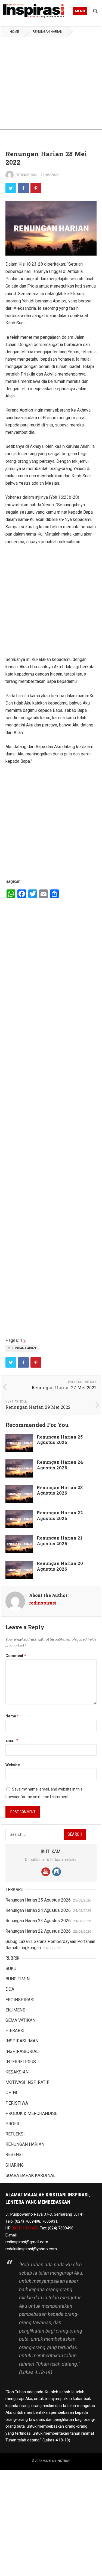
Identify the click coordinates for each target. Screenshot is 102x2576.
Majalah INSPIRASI (56, 2461)
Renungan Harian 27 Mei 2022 (64, 1388)
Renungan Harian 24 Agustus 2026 (60, 1465)
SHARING (15, 2165)
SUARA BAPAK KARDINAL (30, 2175)
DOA (10, 1989)
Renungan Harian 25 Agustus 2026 (60, 1440)
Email (12, 1740)
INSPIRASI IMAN (22, 2041)
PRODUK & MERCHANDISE (31, 2113)
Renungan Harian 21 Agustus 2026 (60, 1541)
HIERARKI (15, 2031)
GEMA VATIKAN (20, 2020)
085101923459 (25, 2228)
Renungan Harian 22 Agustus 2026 (60, 1515)
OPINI (11, 2093)
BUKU (11, 1969)
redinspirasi (26, 175)
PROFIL (13, 2124)
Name (12, 1716)
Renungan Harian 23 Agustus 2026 (60, 1490)
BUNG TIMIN (18, 1979)
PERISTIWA (17, 2103)
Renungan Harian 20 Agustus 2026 (60, 1566)
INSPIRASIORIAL (22, 2051)
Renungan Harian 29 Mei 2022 (38, 1407)
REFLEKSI (15, 2134)
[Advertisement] (51, 90)
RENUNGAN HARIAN (47, 32)
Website (13, 1765)
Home (14, 32)
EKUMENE (15, 2010)
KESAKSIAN (17, 2072)
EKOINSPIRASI (20, 2000)
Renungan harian (22, 1348)
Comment (16, 1656)
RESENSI (14, 2155)
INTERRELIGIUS (21, 2062)
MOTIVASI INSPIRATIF (27, 2082)
